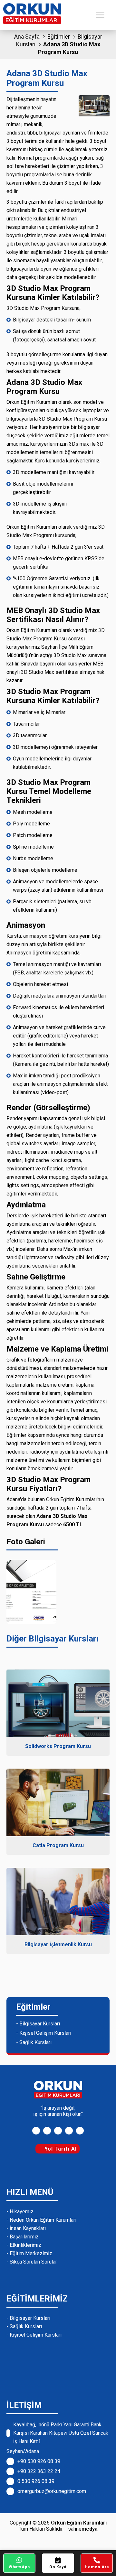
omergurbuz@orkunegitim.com (52, 2491)
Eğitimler (59, 37)
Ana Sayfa (27, 37)
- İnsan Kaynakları (26, 2228)
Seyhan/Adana (23, 2451)
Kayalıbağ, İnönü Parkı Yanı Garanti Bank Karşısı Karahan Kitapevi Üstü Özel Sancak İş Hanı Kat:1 (61, 2433)
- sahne (81, 2529)
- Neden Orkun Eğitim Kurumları (41, 2220)
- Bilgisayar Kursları (38, 2024)
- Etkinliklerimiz (24, 2245)
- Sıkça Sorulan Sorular (32, 2262)
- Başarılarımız (23, 2237)
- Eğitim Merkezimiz (29, 2253)
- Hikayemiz (20, 2212)
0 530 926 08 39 (36, 2481)
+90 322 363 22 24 (39, 2471)
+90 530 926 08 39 (39, 2461)
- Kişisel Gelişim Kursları (44, 2033)
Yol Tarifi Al (60, 2149)
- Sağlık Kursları (34, 2042)
